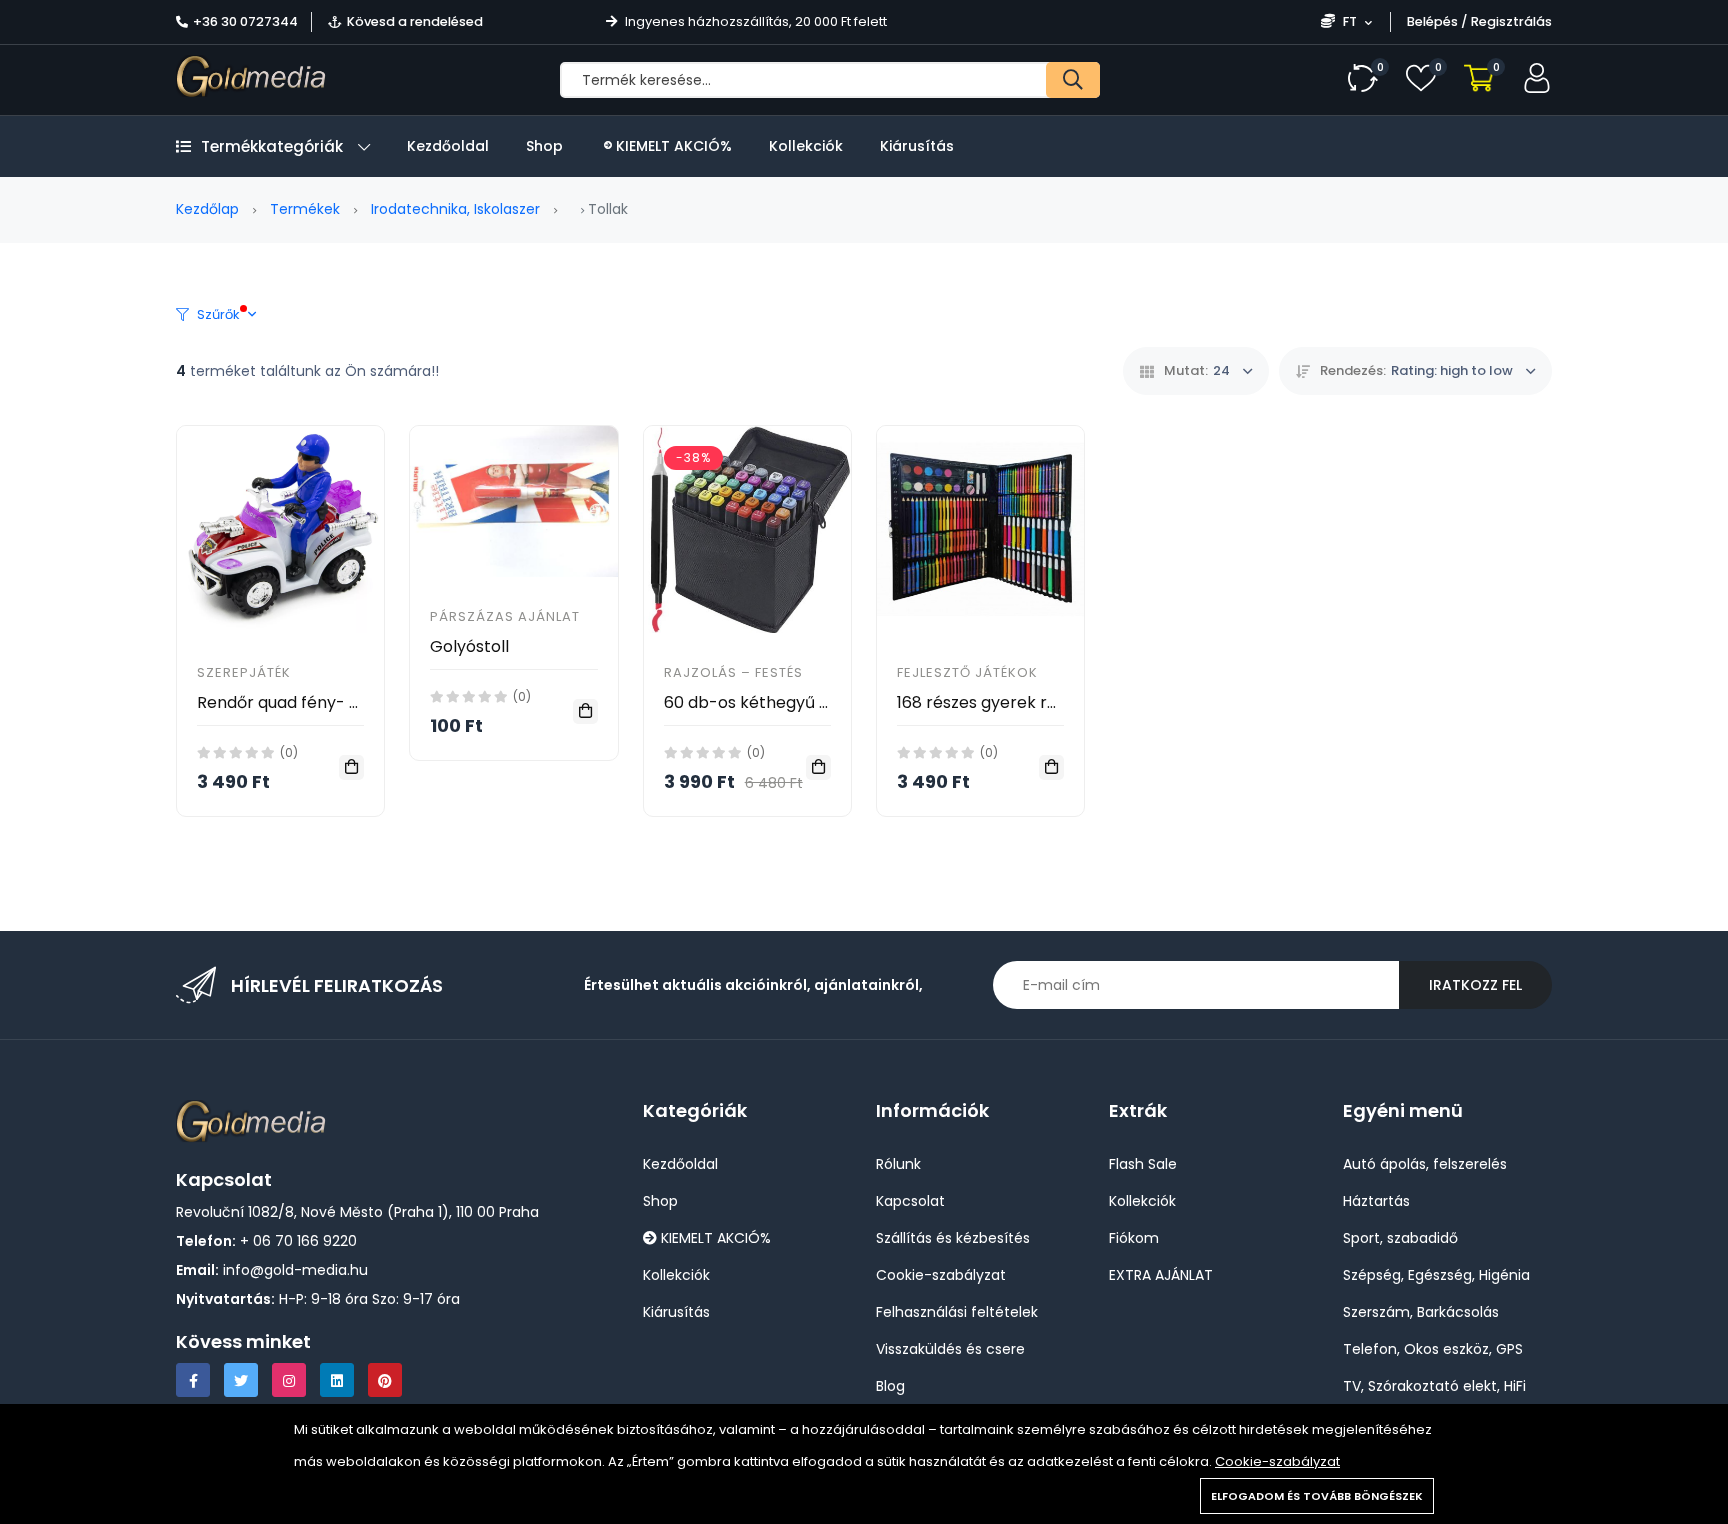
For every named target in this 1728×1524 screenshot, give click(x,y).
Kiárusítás (917, 146)
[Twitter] (241, 1380)
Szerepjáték (244, 672)
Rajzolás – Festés (733, 672)
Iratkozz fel (1475, 985)
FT (1350, 21)
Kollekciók (806, 146)
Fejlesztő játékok (967, 672)
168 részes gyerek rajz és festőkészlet (1044, 702)
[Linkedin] (337, 1380)
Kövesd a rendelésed (415, 21)
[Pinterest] (385, 1380)
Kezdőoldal (448, 146)
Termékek (305, 209)
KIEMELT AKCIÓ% (672, 146)
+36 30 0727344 (245, 21)
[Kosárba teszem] (351, 767)
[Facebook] (193, 1380)
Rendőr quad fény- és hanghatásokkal (347, 702)
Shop (544, 146)
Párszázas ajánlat (505, 616)
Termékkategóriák (272, 146)
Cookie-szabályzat (1277, 1461)
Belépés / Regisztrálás (1479, 21)
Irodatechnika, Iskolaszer (455, 209)
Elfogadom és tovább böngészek (1317, 1496)
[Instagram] (289, 1380)
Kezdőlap (207, 209)
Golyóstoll (469, 646)
